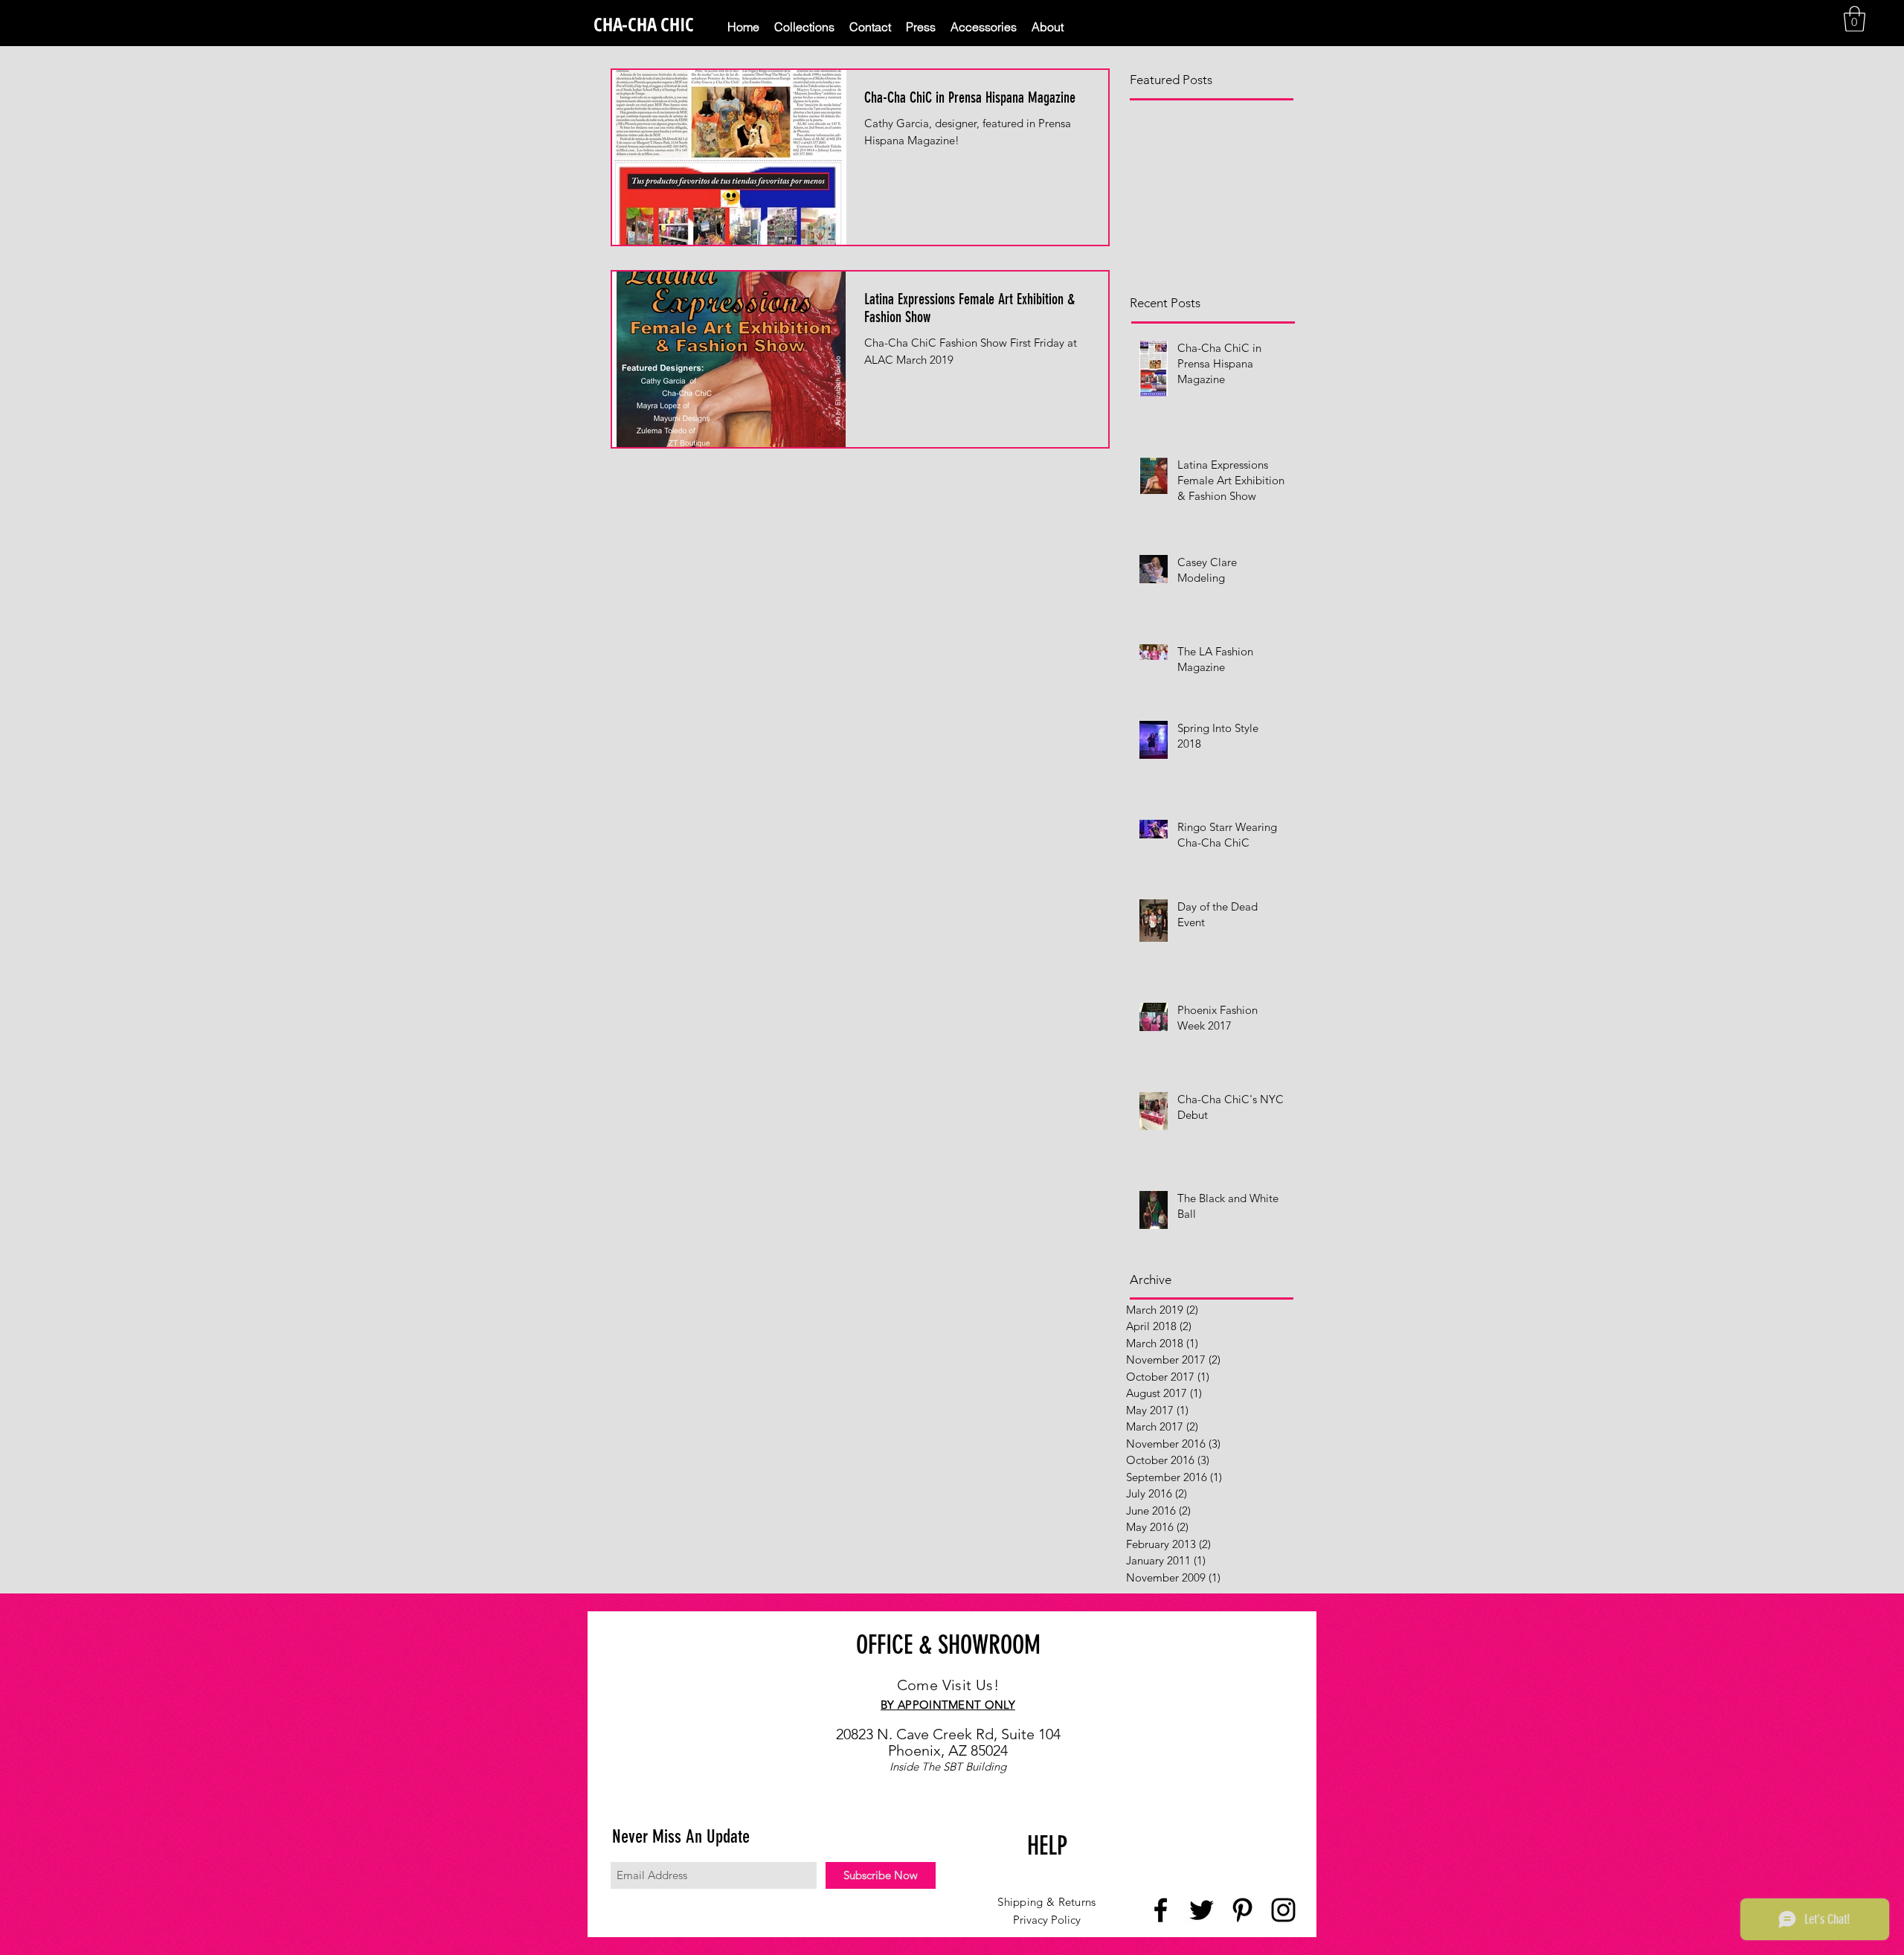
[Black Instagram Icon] (1283, 1910)
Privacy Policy (1047, 1920)
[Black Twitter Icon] (1202, 1910)
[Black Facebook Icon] (1161, 1910)
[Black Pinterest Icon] (1242, 1910)
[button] (1855, 19)
